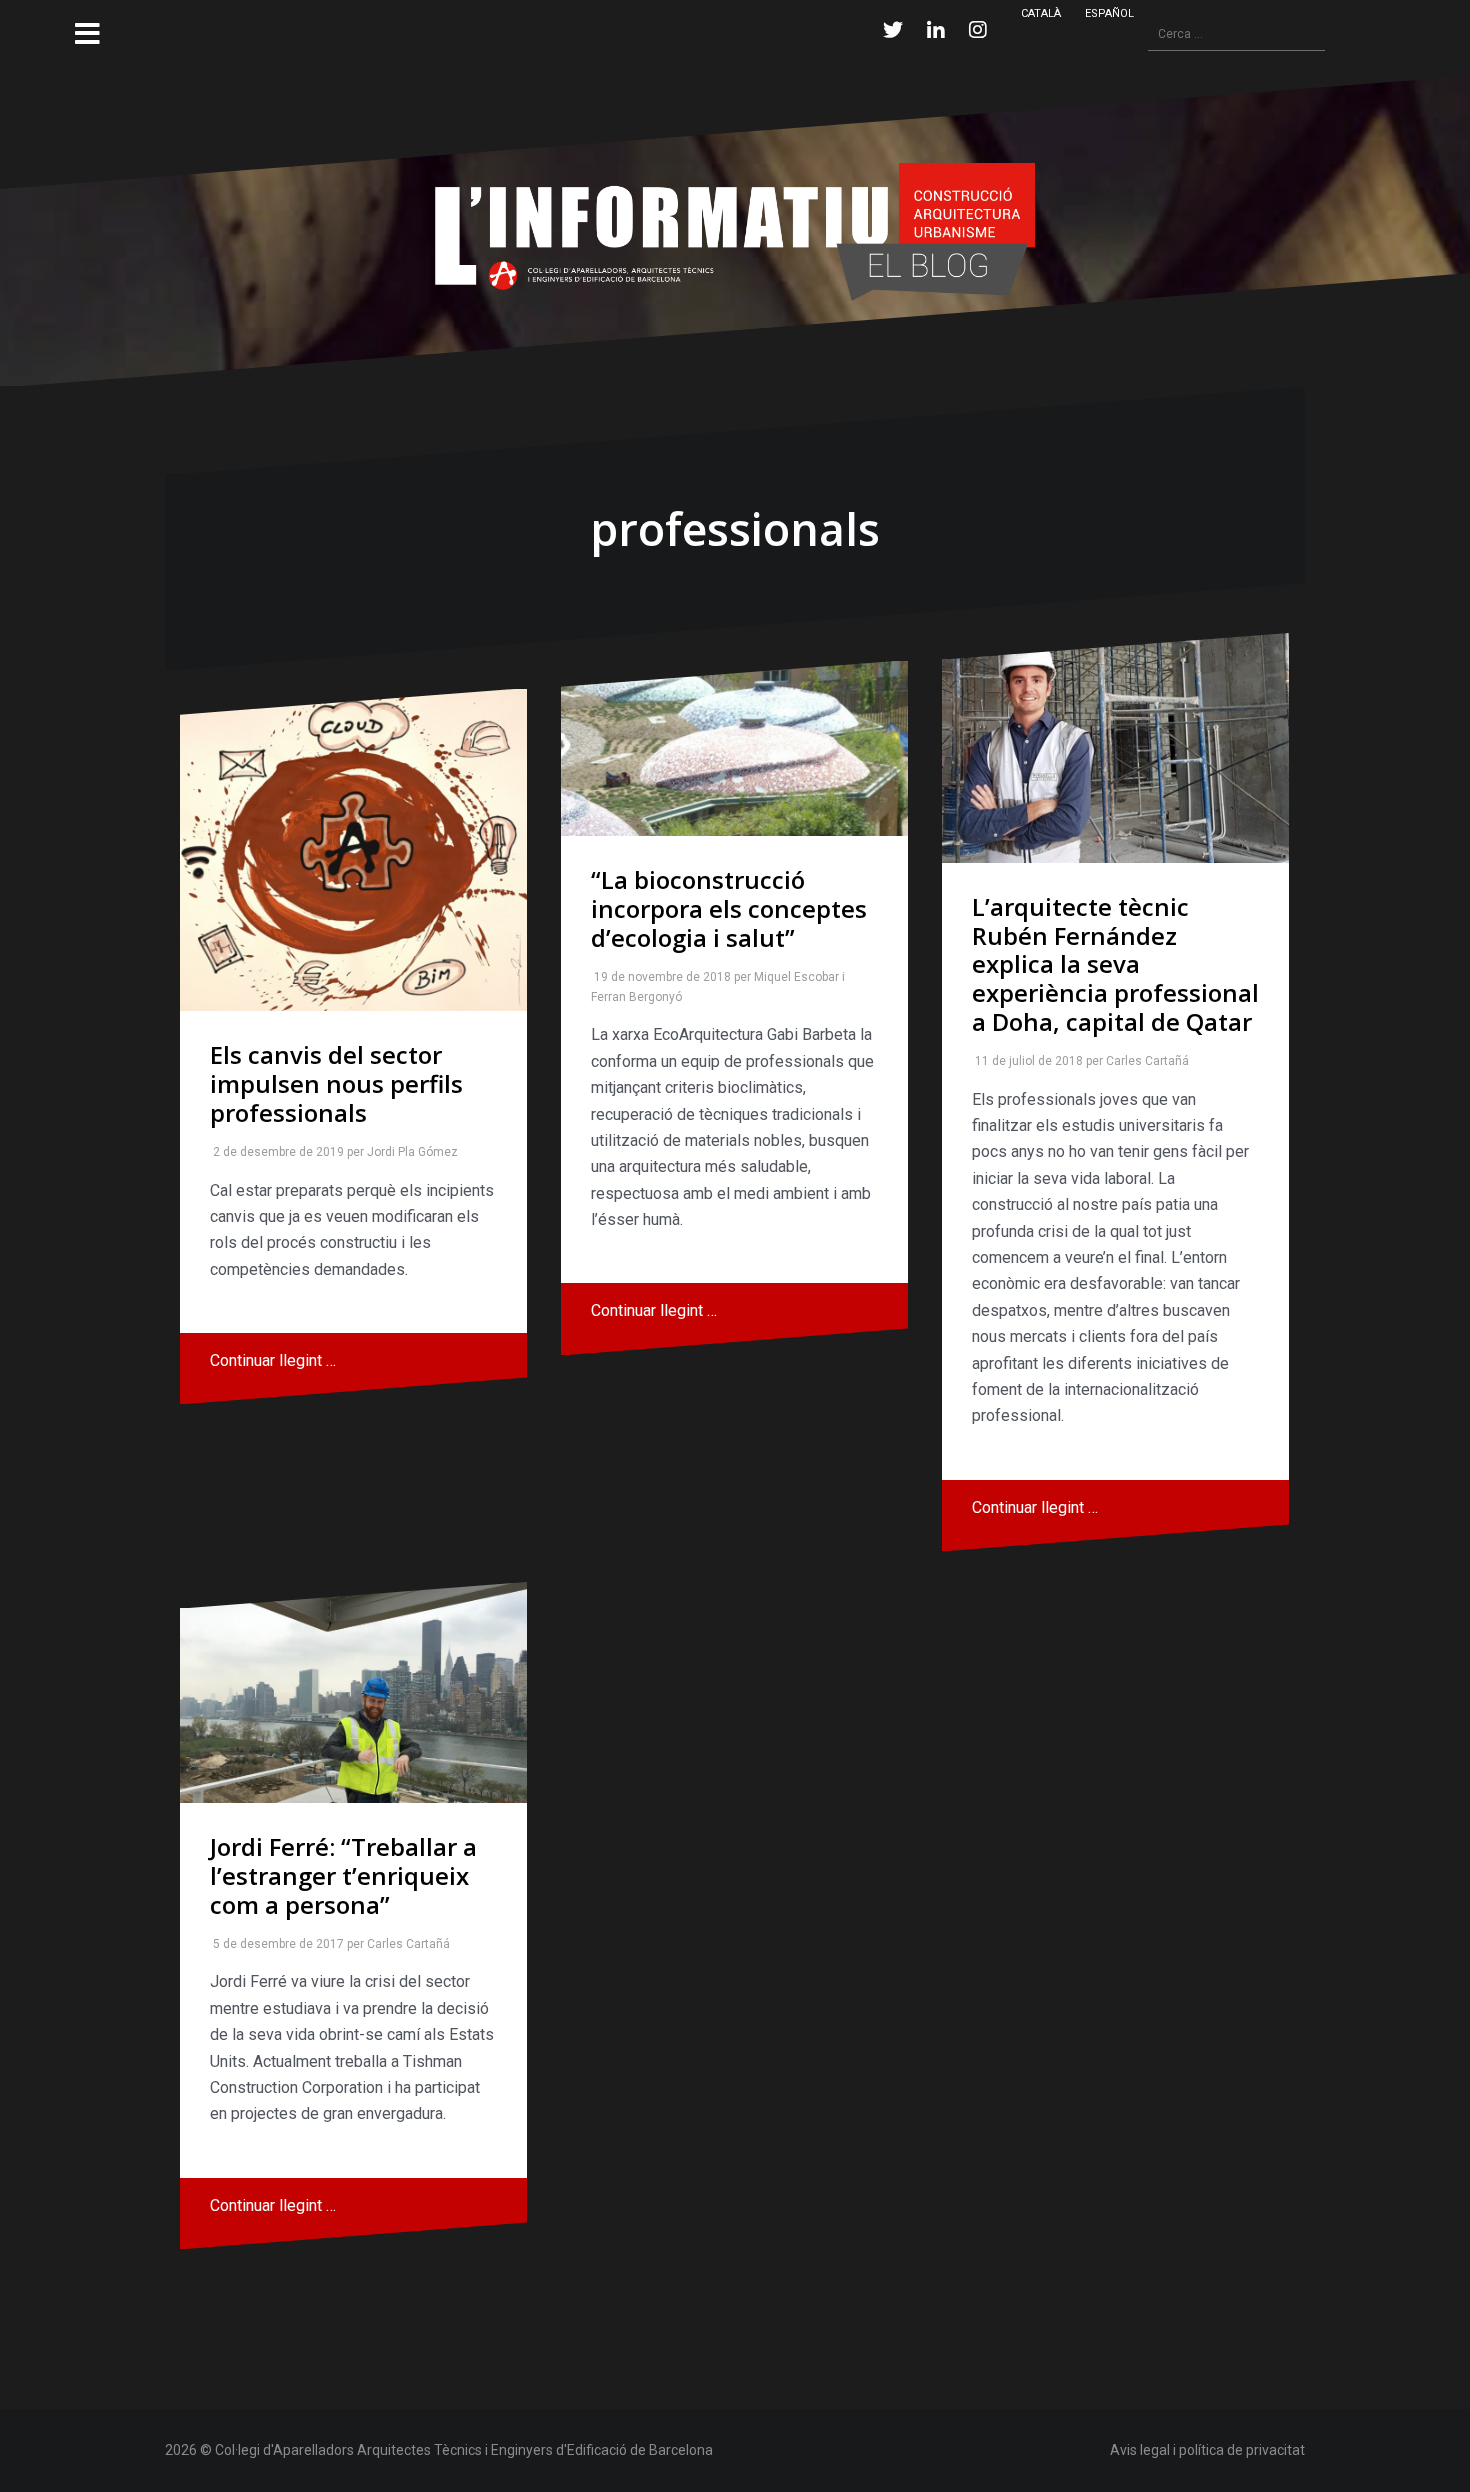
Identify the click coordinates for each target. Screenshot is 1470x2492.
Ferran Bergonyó (632, 997)
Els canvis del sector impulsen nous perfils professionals (336, 1083)
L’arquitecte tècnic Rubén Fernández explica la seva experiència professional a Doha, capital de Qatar (1115, 964)
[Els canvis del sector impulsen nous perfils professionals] (353, 850)
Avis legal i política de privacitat (1207, 2450)
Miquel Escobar (792, 977)
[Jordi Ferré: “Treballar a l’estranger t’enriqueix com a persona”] (353, 1692)
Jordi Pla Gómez (408, 1152)
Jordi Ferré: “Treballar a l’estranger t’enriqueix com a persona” (343, 1875)
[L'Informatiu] (735, 230)
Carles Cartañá (1143, 1061)
